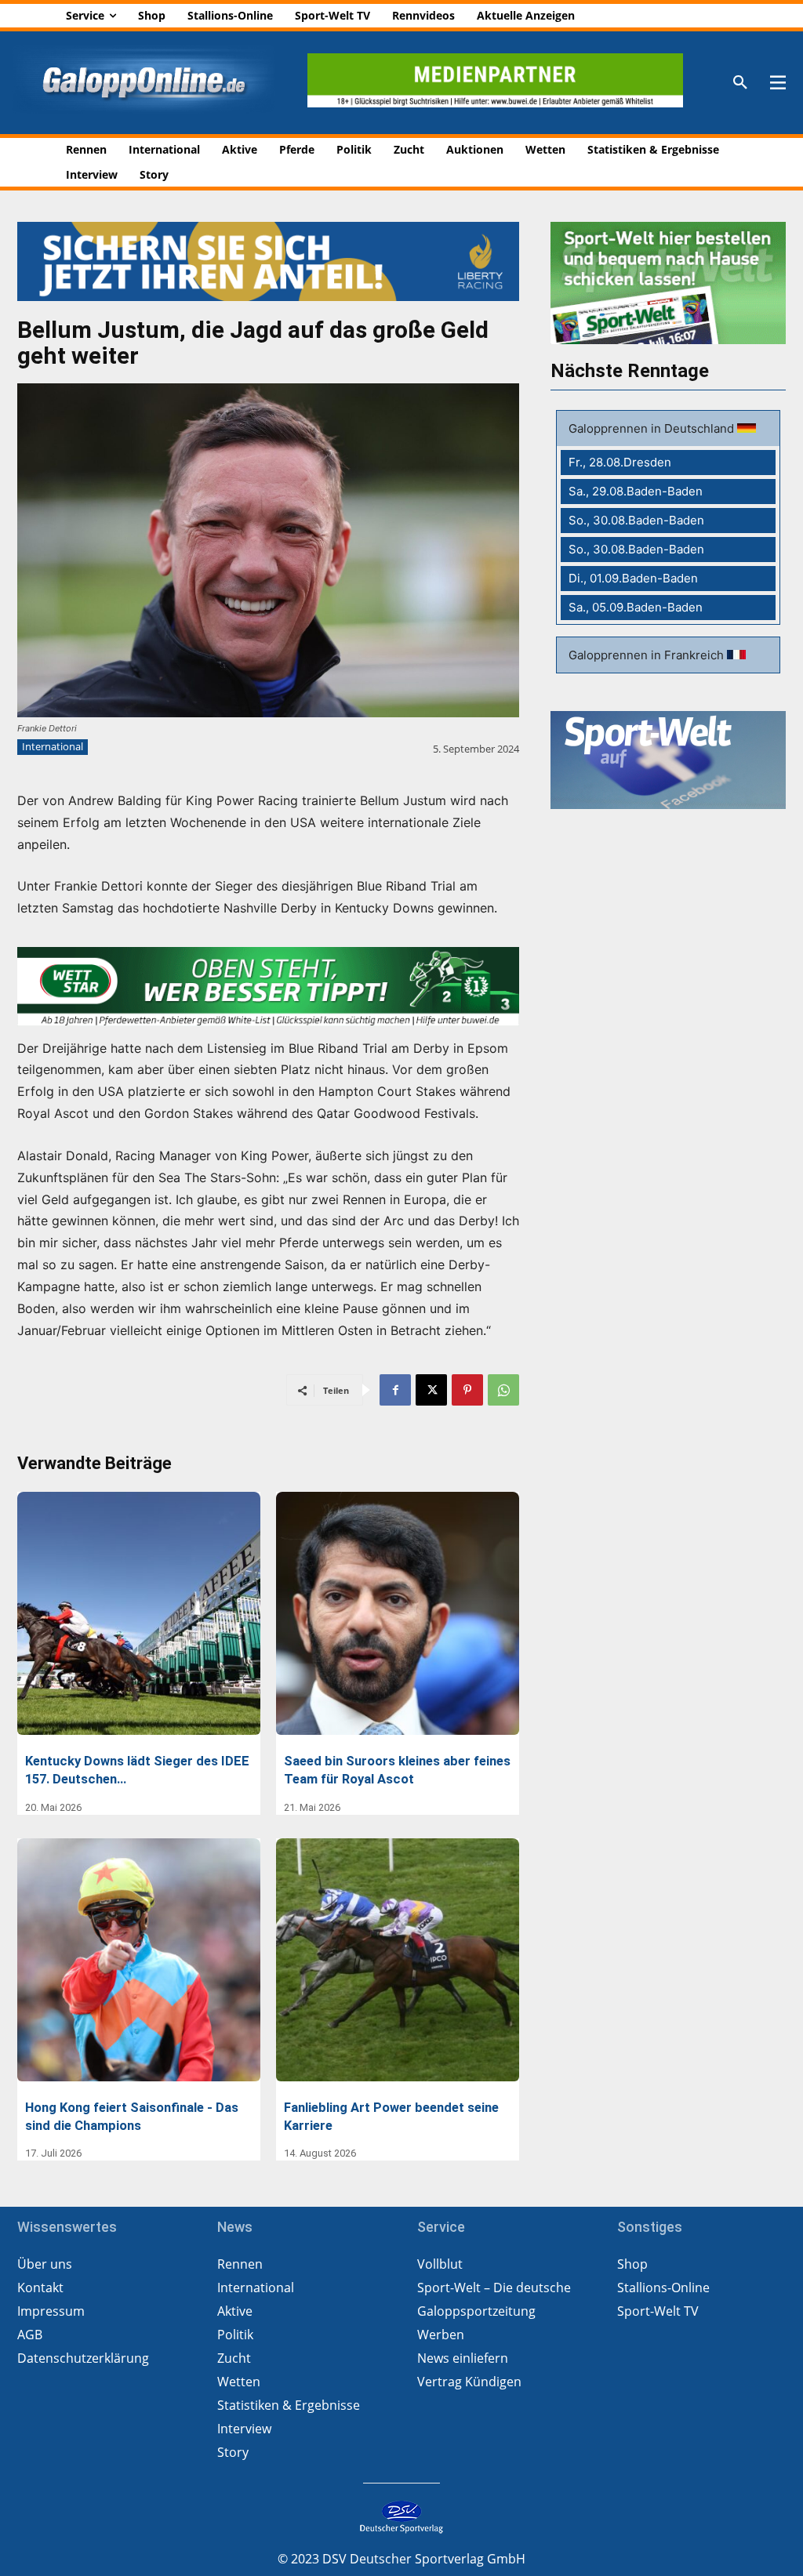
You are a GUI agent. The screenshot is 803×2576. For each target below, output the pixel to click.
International (53, 746)
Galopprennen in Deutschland (653, 428)
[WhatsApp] (503, 1390)
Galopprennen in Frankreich (648, 655)
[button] (740, 83)
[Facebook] (395, 1390)
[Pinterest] (467, 1390)
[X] (431, 1390)
